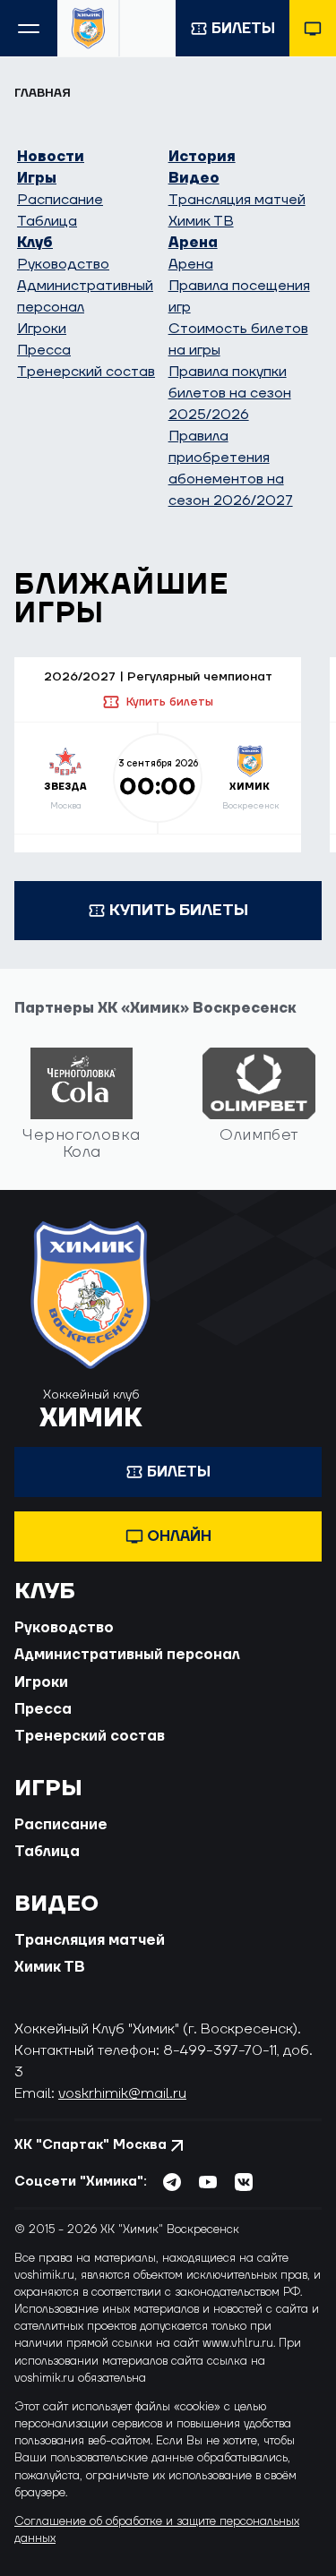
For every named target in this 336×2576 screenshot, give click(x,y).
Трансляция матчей (237, 200)
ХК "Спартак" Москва (90, 2145)
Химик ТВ (201, 221)
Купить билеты (169, 702)
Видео (194, 178)
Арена (193, 243)
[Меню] (29, 28)
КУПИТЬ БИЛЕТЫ (179, 910)
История (202, 157)
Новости (51, 157)
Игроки (42, 329)
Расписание (60, 200)
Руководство (63, 264)
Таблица (47, 221)
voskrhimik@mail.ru (122, 2093)
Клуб (35, 243)
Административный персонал (127, 1655)
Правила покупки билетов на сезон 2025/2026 (230, 393)
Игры (37, 178)
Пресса (44, 350)
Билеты (243, 29)
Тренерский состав (86, 372)
